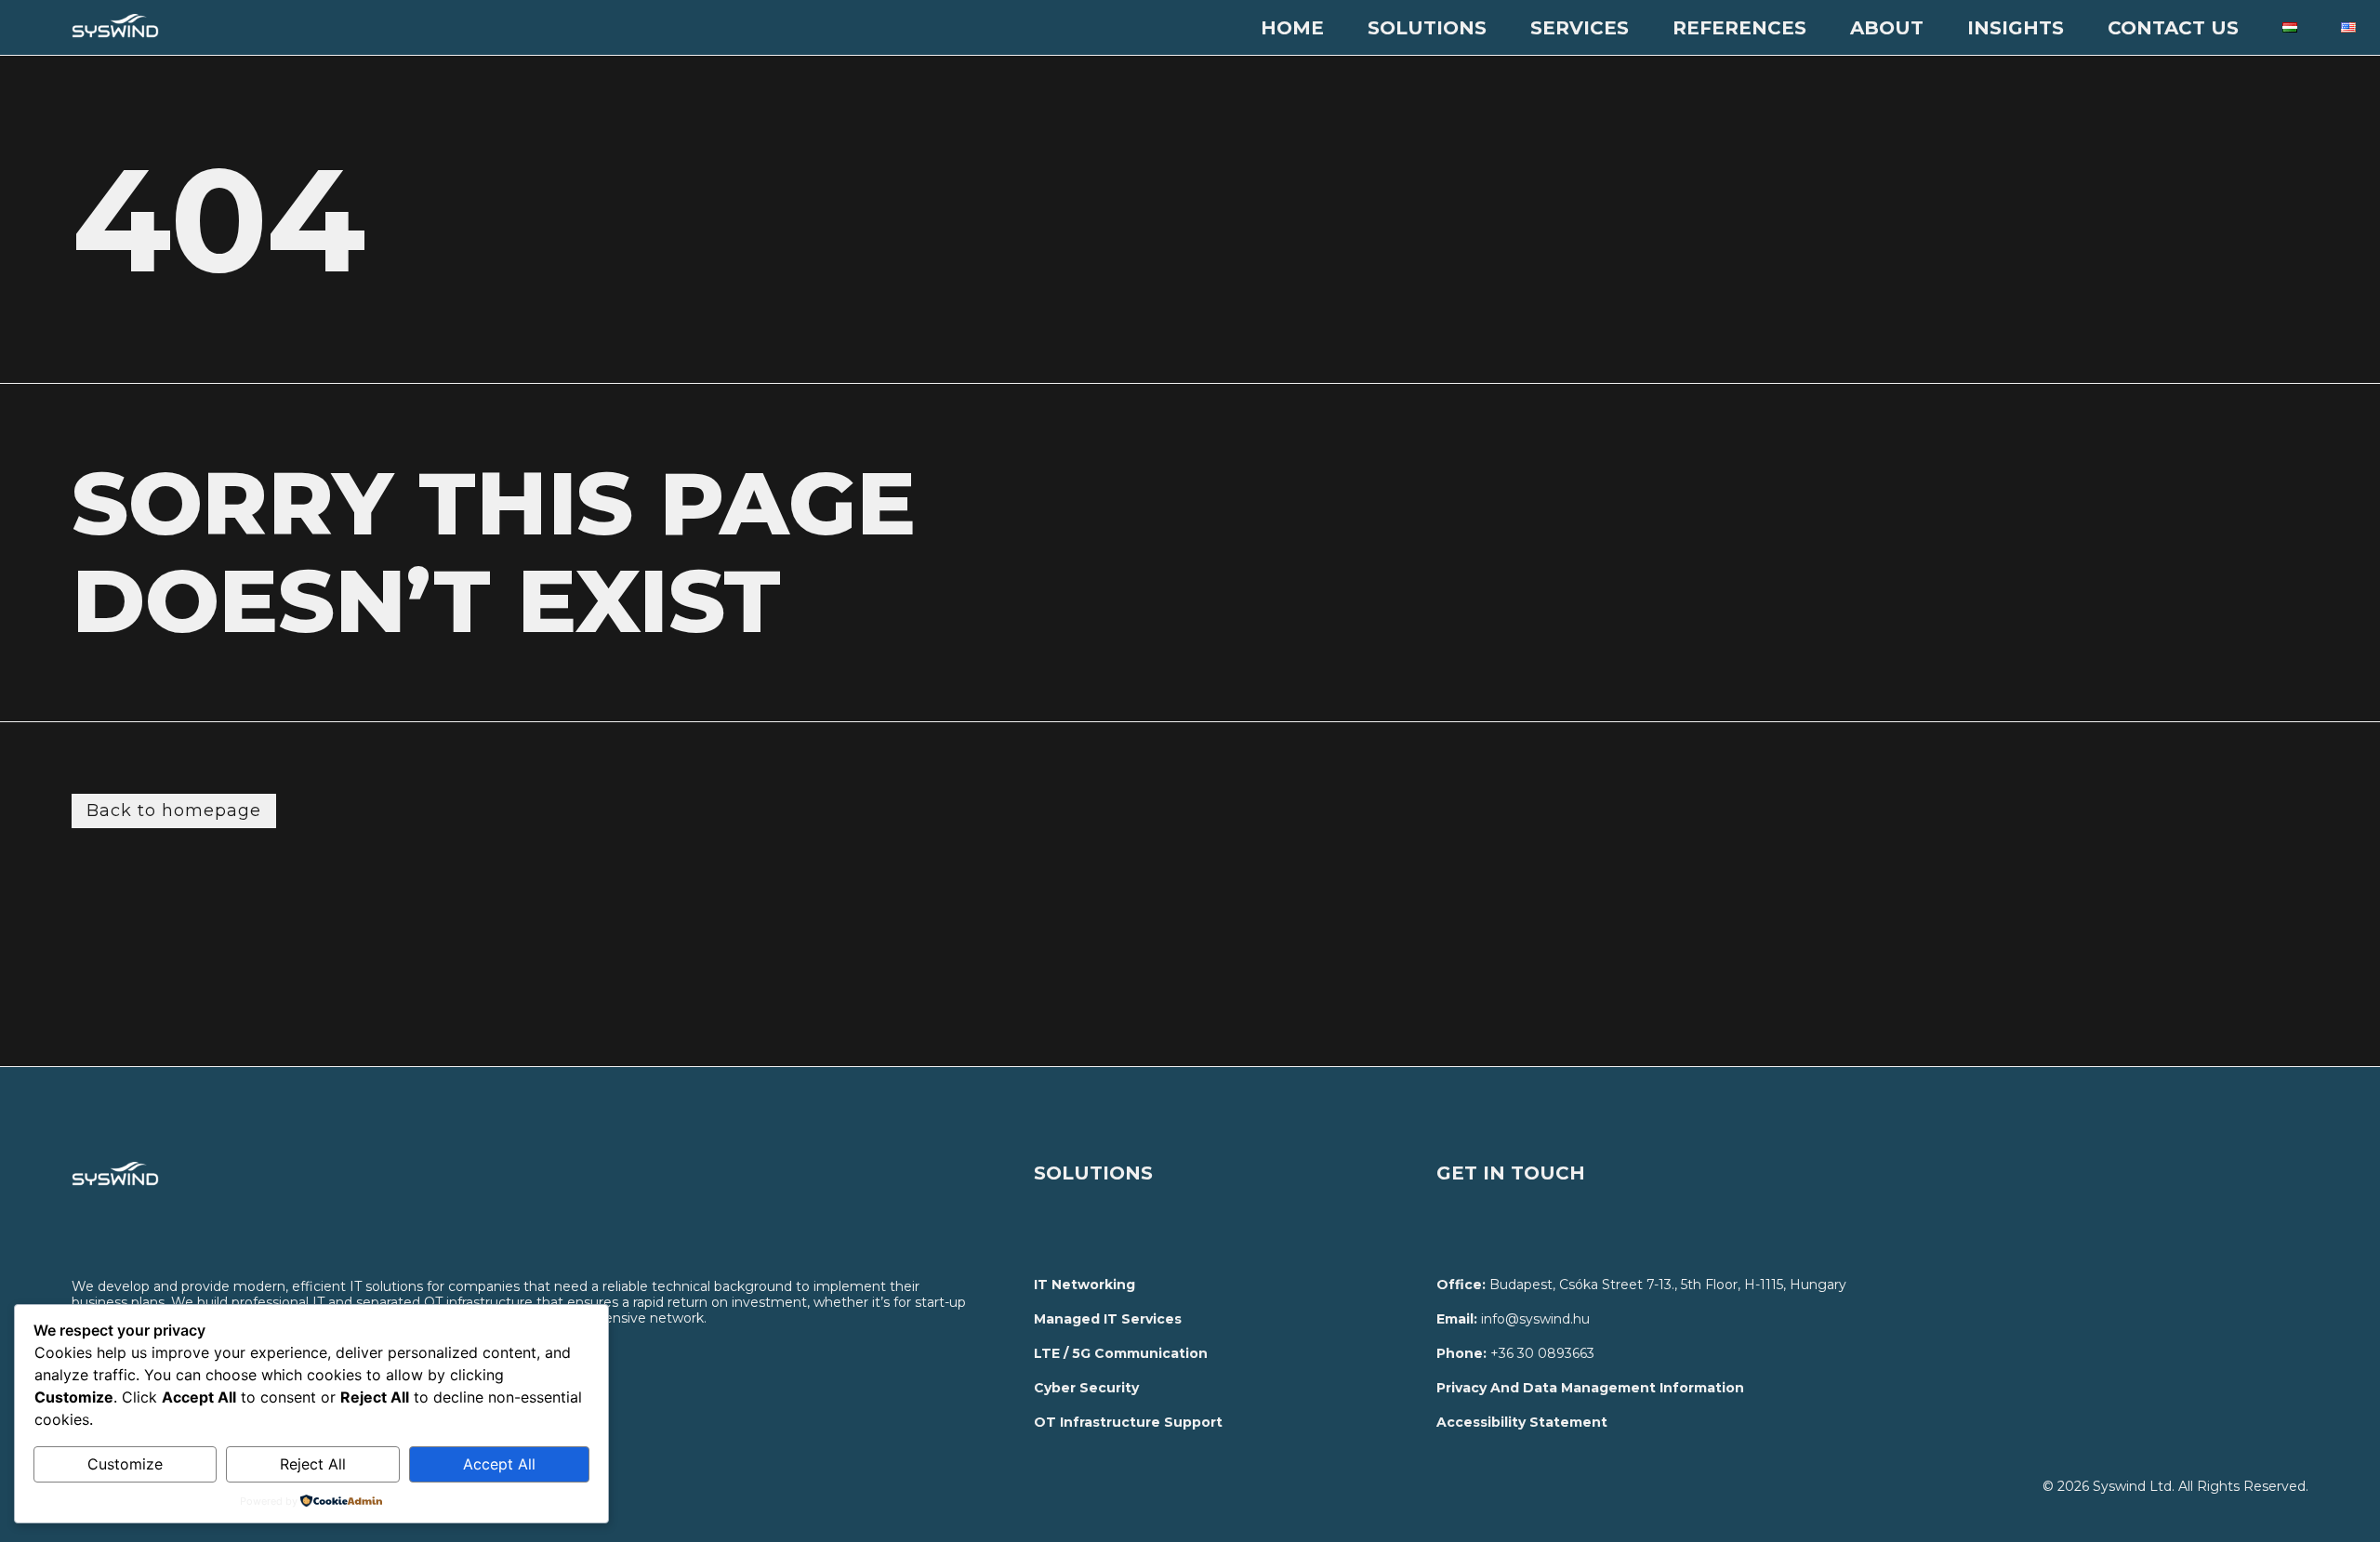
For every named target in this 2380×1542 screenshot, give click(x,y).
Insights (2016, 28)
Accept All (499, 1464)
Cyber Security (1086, 1388)
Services (1580, 28)
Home (1292, 28)
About (1887, 28)
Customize (125, 1464)
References (1739, 28)
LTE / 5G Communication (1121, 1354)
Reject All (313, 1464)
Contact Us (2173, 28)
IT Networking (1084, 1285)
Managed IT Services (1108, 1319)
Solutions (1427, 28)
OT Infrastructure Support (1128, 1423)
